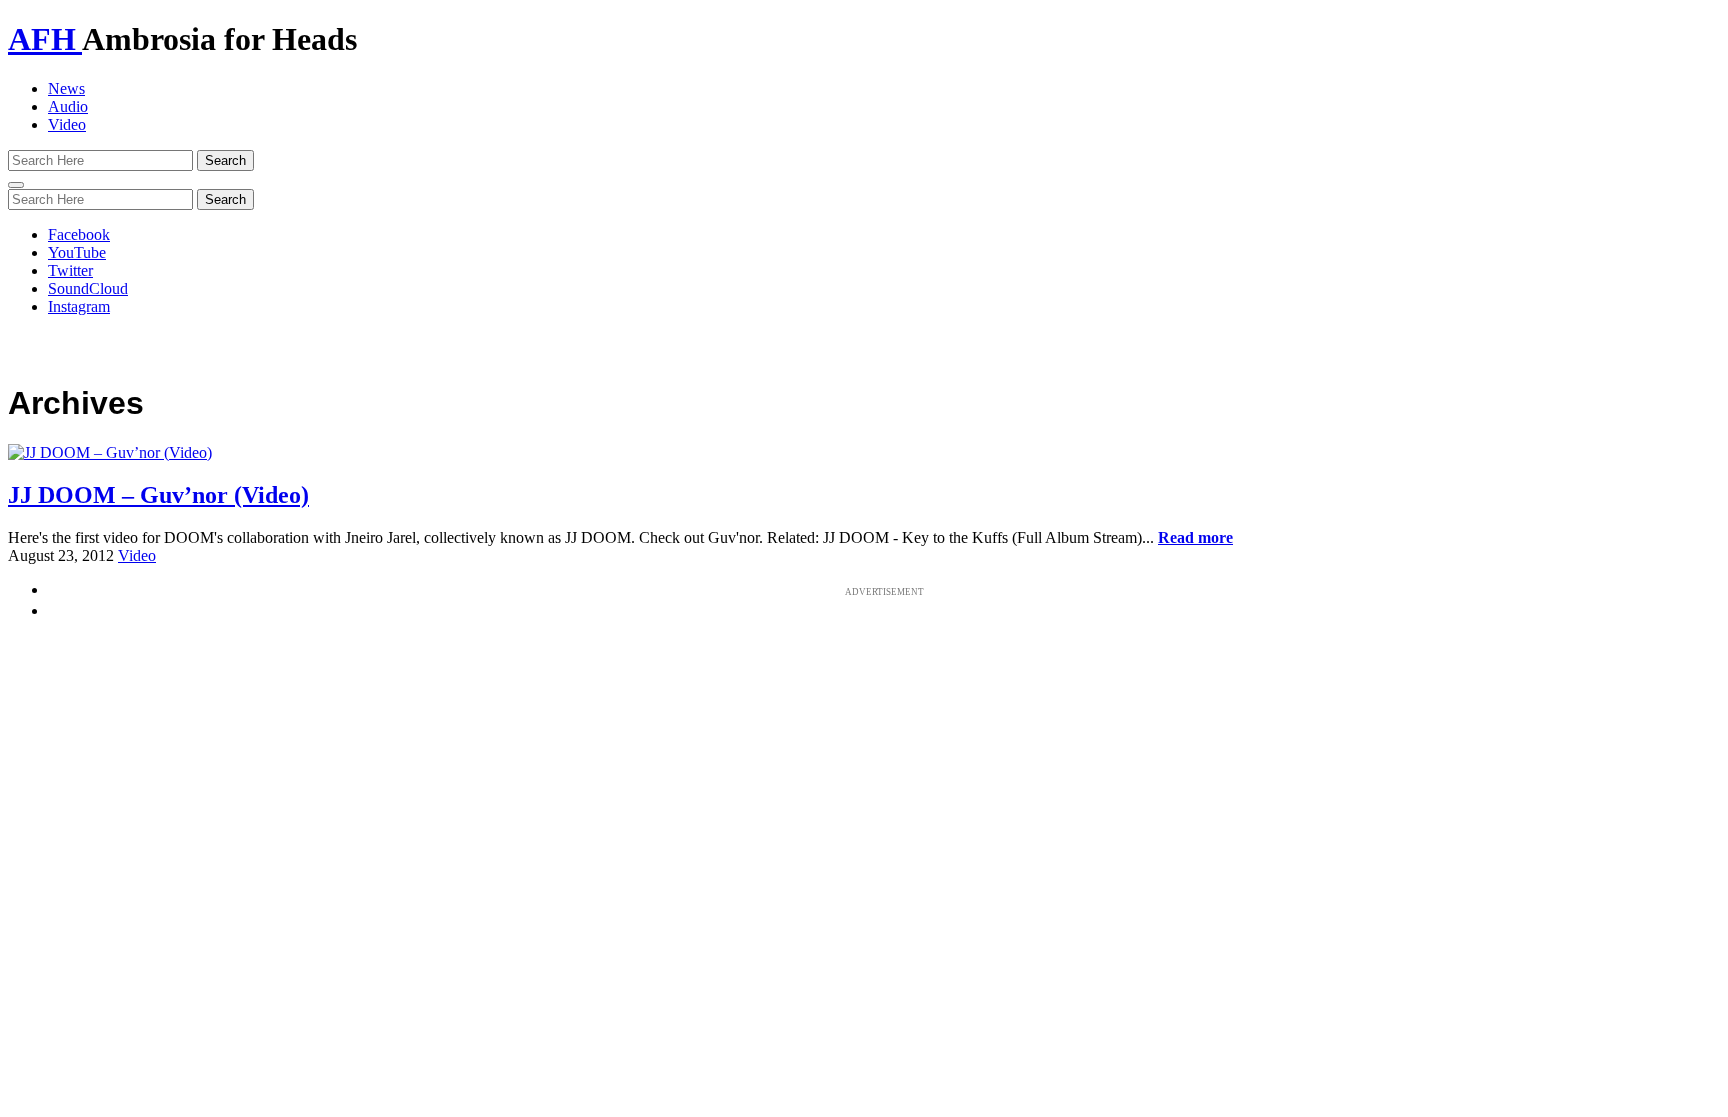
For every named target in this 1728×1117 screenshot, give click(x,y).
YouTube (77, 252)
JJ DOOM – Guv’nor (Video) (158, 495)
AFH (45, 39)
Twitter (70, 270)
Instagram (79, 306)
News (66, 88)
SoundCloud (88, 288)
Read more (1195, 537)
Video (67, 124)
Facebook (79, 234)
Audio (68, 106)
